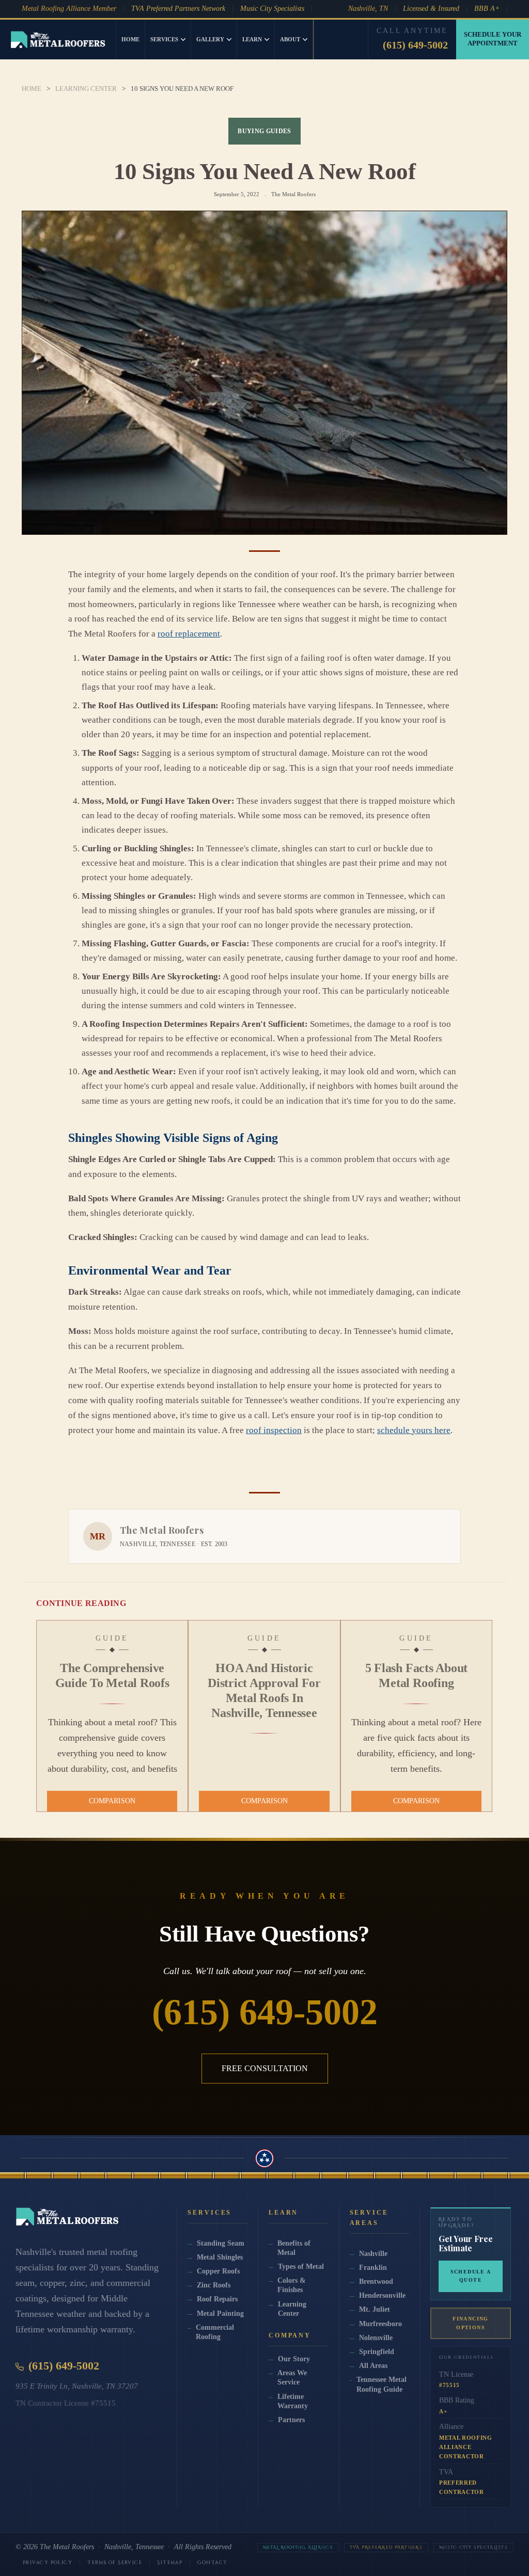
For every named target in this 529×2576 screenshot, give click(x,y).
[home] (58, 39)
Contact (212, 2563)
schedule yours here (414, 1430)
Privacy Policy (48, 2563)
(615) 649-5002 (415, 45)
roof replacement (189, 634)
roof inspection (274, 1430)
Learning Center (86, 89)
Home (130, 39)
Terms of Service (115, 2563)
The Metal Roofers (67, 2547)
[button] (168, 39)
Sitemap (170, 2563)
